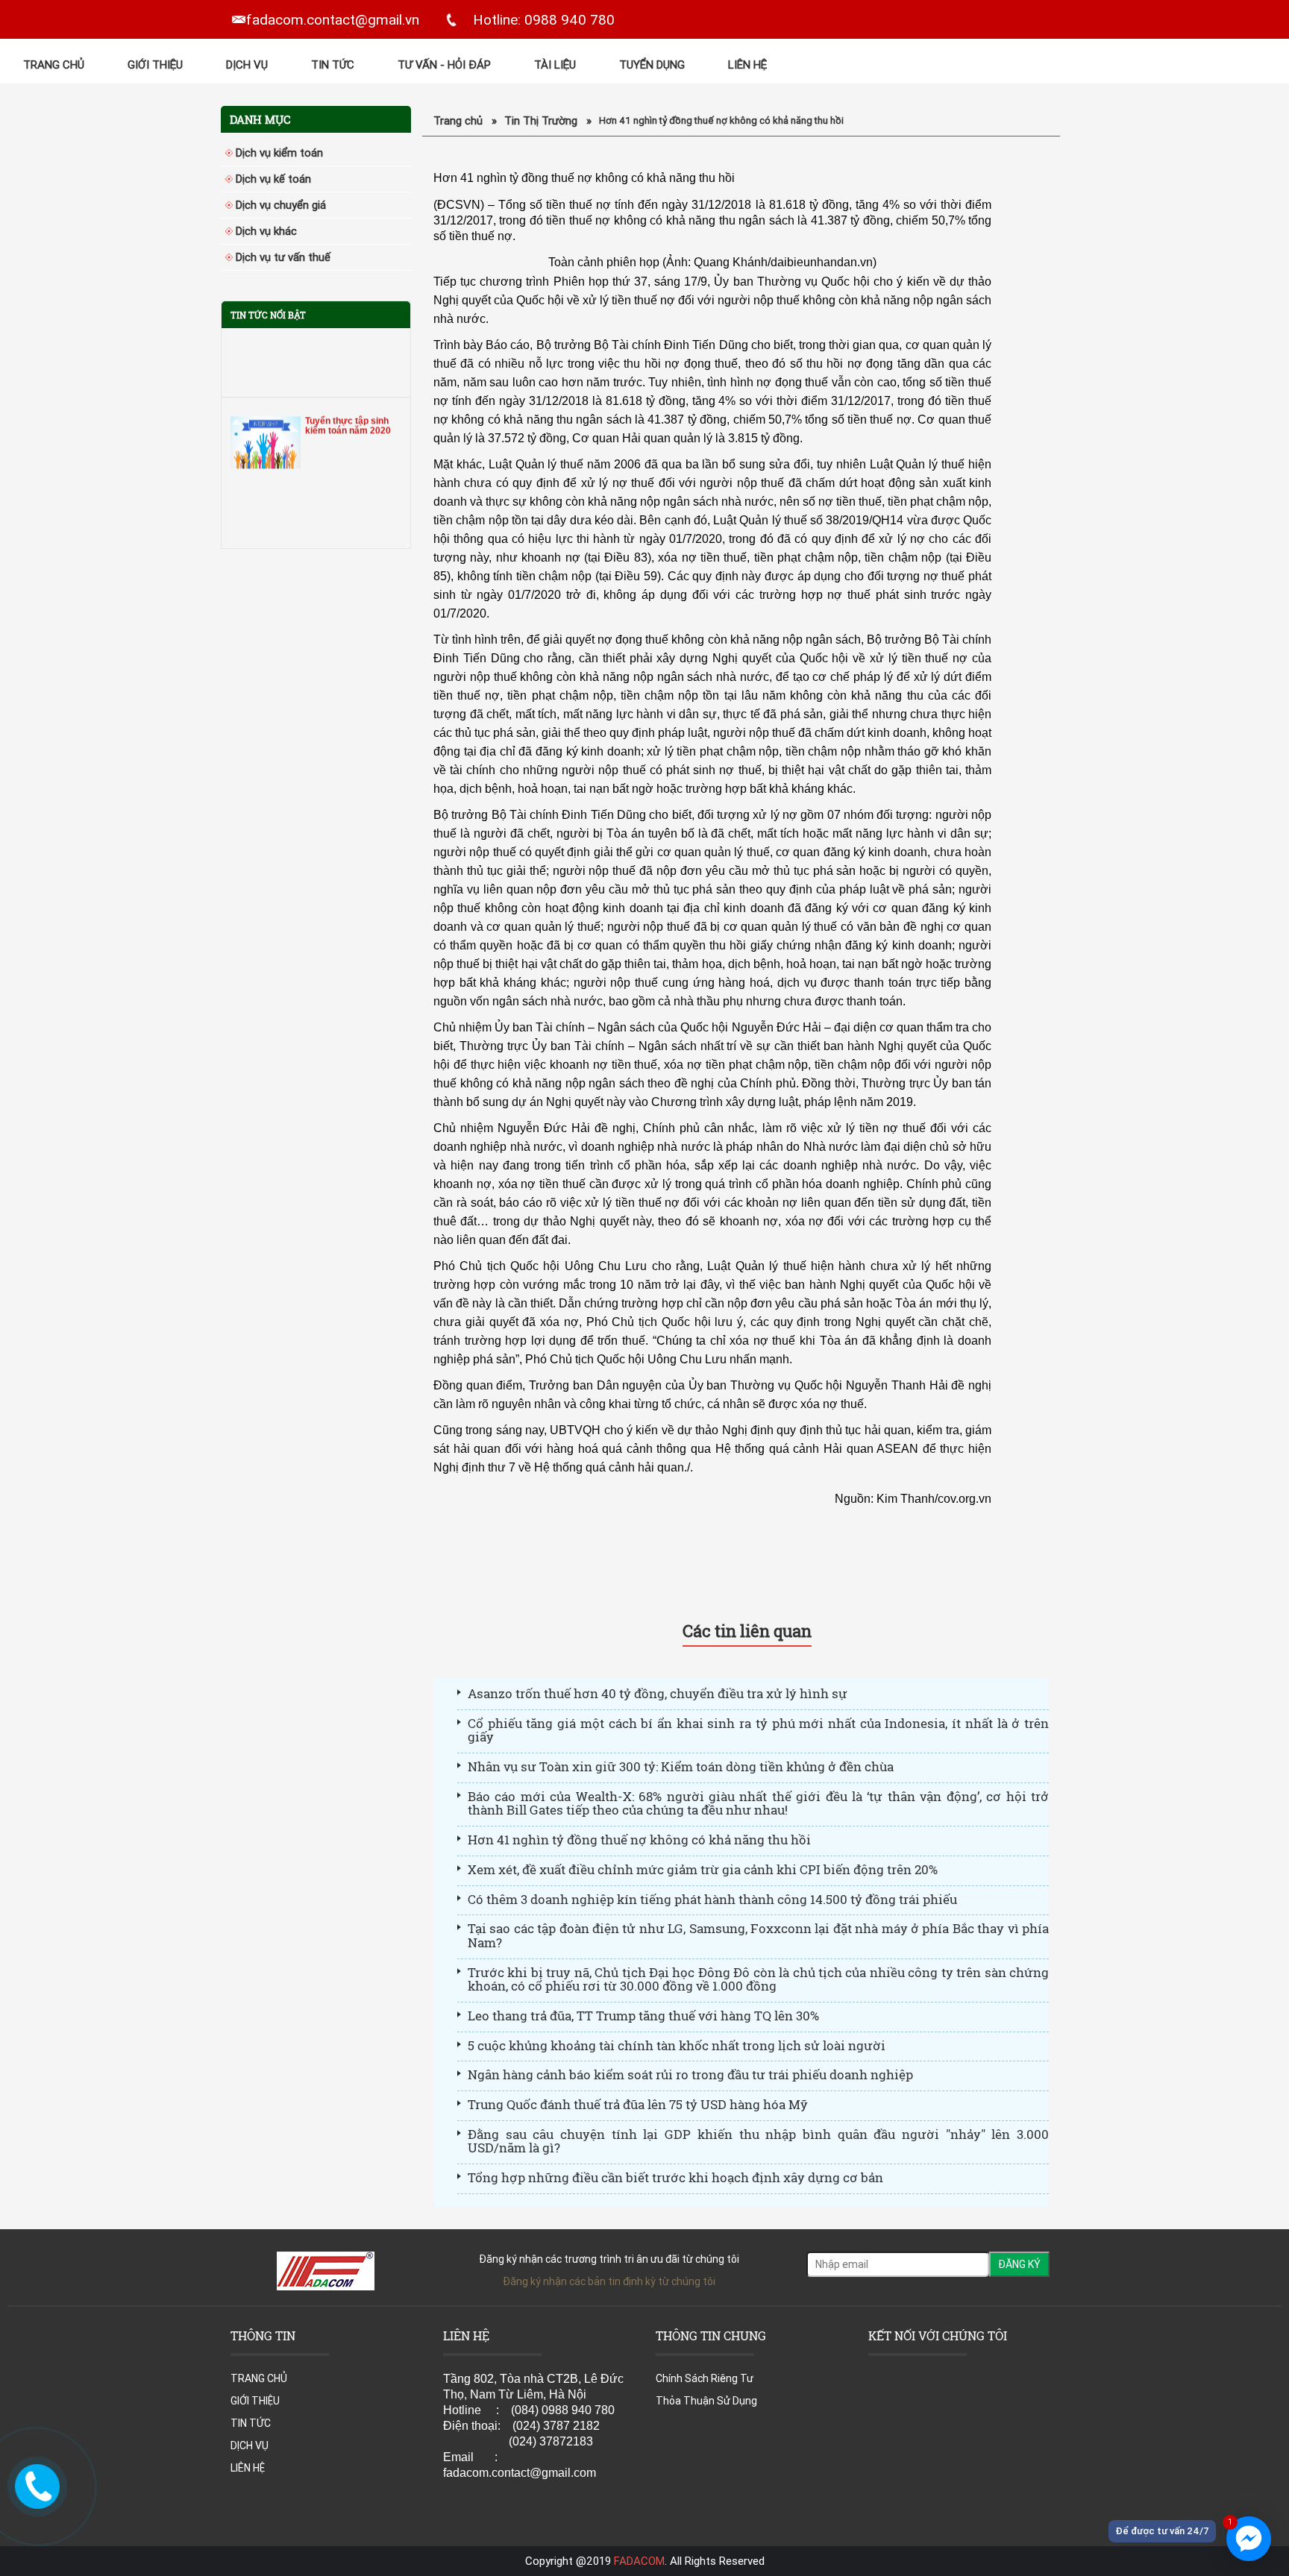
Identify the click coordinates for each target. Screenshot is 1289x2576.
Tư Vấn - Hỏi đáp (444, 65)
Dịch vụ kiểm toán (279, 153)
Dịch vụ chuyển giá (281, 205)
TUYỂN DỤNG (652, 65)
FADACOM (639, 2561)
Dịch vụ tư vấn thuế (283, 257)
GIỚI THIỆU (155, 65)
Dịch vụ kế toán (273, 179)
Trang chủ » (465, 120)
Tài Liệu (555, 65)
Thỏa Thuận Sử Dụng (706, 2401)
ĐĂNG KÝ (1019, 2264)
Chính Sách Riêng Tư (705, 2378)
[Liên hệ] (34, 2485)
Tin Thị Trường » (548, 120)
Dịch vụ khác (266, 231)
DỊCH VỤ (247, 65)
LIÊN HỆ (747, 65)
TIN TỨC (333, 65)
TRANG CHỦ (54, 65)
